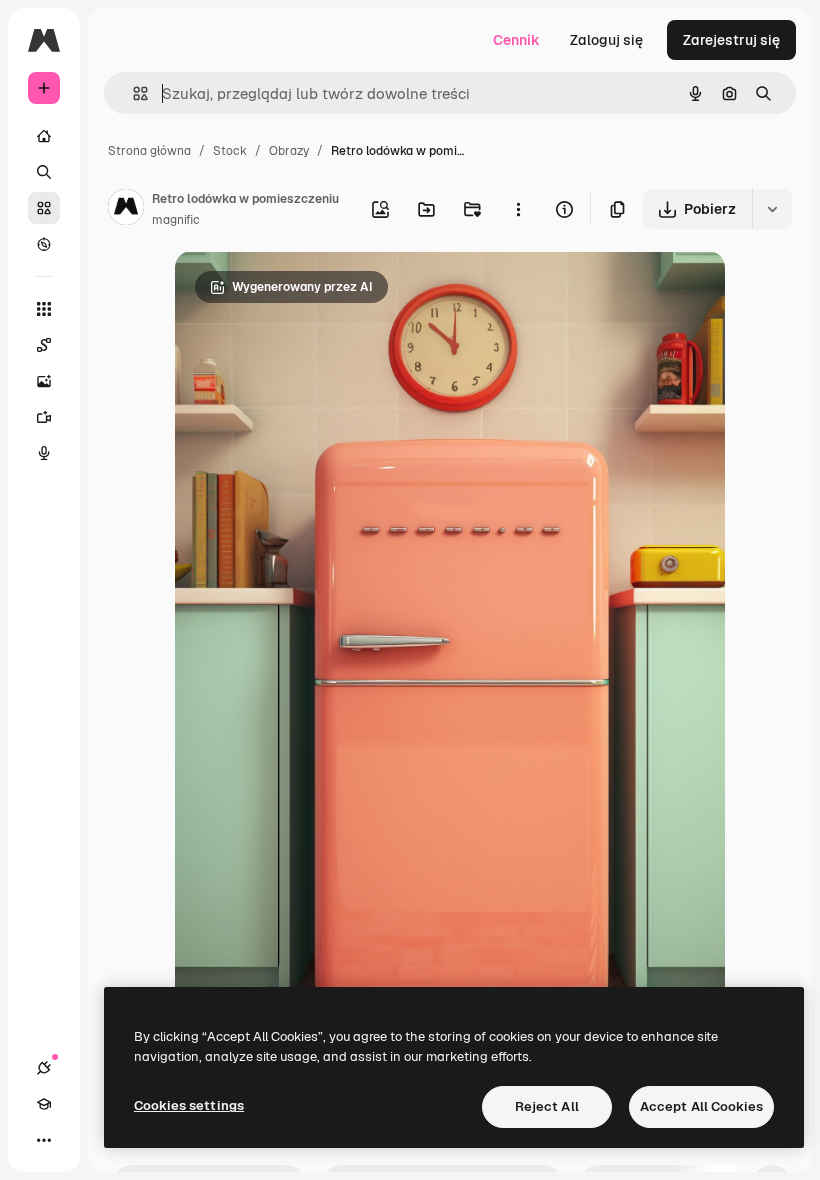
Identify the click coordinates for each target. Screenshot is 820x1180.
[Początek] (44, 136)
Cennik (516, 40)
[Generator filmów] (44, 417)
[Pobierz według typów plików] (772, 209)
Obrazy (289, 151)
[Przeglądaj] (44, 244)
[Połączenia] (44, 1068)
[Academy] (44, 1104)
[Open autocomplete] (132, 93)
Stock (230, 151)
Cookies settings (189, 1105)
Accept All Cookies (701, 1106)
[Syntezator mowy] (44, 453)
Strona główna (149, 151)
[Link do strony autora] (126, 210)
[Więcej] (44, 1140)
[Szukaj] (44, 172)
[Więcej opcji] (518, 209)
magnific (176, 220)
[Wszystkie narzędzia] (44, 309)
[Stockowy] (44, 208)
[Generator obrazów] (44, 381)
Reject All (547, 1106)
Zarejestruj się (731, 40)
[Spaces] (44, 345)
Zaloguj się (606, 40)
